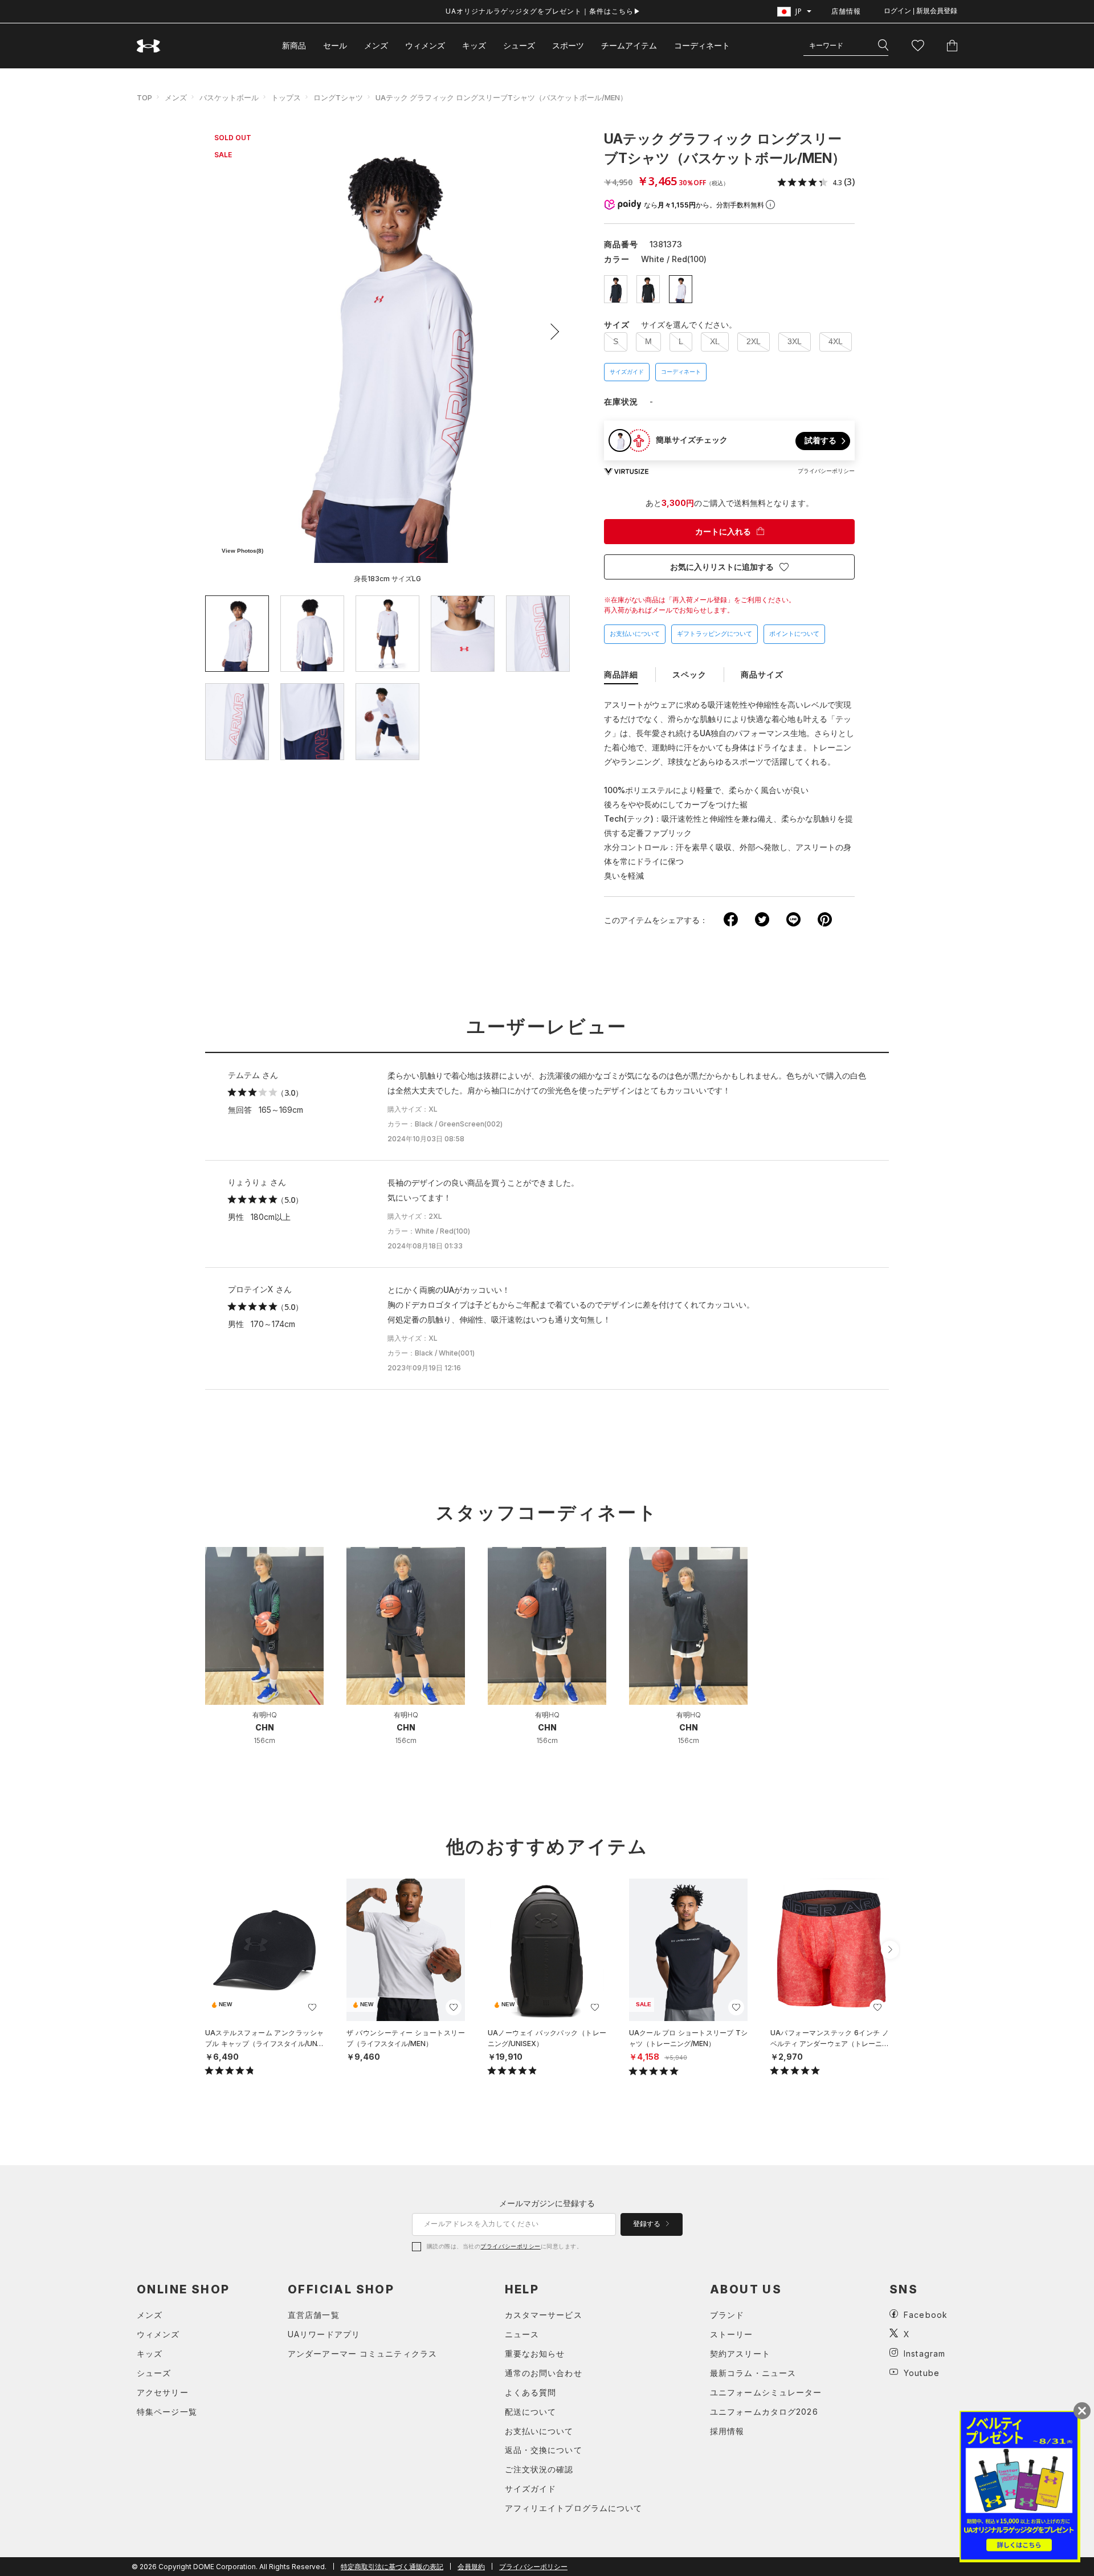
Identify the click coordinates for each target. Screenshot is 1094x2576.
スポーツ (568, 45)
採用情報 (727, 2431)
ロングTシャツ (338, 97)
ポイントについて (794, 634)
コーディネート (681, 372)
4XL (836, 341)
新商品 (294, 45)
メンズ (376, 45)
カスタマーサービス (544, 2315)
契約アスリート (740, 2353)
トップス (286, 97)
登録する (648, 2224)
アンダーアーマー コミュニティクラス (362, 2353)
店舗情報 (846, 11)
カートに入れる (723, 532)
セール (335, 45)
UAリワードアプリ (324, 2334)
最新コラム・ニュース (753, 2373)
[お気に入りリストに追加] (312, 2007)
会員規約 (471, 2567)
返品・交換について (544, 2450)
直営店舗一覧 (314, 2315)
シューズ (519, 45)
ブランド (727, 2315)
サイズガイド (627, 372)
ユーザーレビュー (547, 1027)
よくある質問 (531, 2392)
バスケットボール (229, 97)
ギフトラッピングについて (715, 634)
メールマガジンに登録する (547, 2203)
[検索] (883, 46)
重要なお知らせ (535, 2353)
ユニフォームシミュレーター (766, 2392)
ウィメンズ (425, 45)
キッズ (474, 45)
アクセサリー (163, 2392)
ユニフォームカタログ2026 (764, 2412)
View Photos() (242, 551)
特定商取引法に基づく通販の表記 (392, 2567)
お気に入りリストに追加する (722, 567)
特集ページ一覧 (167, 2412)
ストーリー (732, 2334)
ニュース (522, 2334)
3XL (795, 341)
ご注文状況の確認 (539, 2469)
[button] (551, 332)
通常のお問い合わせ (544, 2373)
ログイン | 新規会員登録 (920, 11)
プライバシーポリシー (510, 2246)
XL (715, 341)
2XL (754, 341)
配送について (531, 2412)
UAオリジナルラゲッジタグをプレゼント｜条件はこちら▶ (543, 11)
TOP (144, 97)
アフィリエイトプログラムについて (574, 2508)
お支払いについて (635, 634)
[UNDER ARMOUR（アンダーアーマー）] (149, 46)
